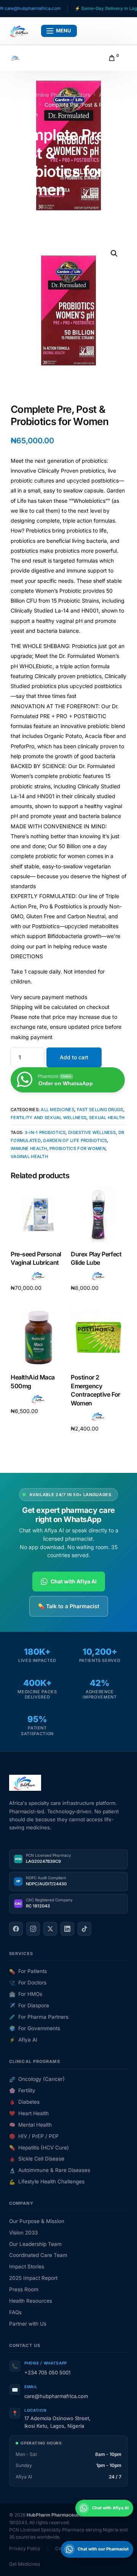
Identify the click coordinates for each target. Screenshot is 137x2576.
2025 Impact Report (33, 2278)
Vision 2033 (23, 2233)
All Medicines (57, 1110)
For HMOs (26, 1994)
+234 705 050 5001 (47, 2372)
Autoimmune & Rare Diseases (50, 2170)
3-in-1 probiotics (45, 1132)
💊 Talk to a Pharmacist (69, 1606)
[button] (114, 253)
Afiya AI (23, 2040)
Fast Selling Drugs (100, 1110)
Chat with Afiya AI (74, 1581)
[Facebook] (16, 1929)
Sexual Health (107, 1118)
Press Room (24, 2289)
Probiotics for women (77, 1148)
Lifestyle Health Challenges (47, 2181)
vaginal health (29, 1156)
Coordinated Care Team (38, 2255)
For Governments (35, 2028)
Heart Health (29, 2113)
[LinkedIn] (67, 1929)
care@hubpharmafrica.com (56, 2396)
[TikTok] (84, 1929)
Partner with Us (28, 2324)
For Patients (28, 1971)
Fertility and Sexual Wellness (49, 1118)
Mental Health (30, 2125)
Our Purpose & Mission (37, 2221)
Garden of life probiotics (75, 1140)
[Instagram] (33, 1929)
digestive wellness (92, 1132)
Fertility (22, 2090)
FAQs (15, 2312)
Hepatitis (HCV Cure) (39, 2148)
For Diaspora (29, 2005)
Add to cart (74, 1057)
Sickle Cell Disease (37, 2159)
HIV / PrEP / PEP (34, 2136)
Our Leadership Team (35, 2244)
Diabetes (24, 2102)
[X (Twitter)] (50, 1929)
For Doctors (28, 1983)
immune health (29, 1148)
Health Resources (31, 2301)
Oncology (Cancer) (37, 2079)
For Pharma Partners (39, 2017)
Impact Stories (27, 2266)
